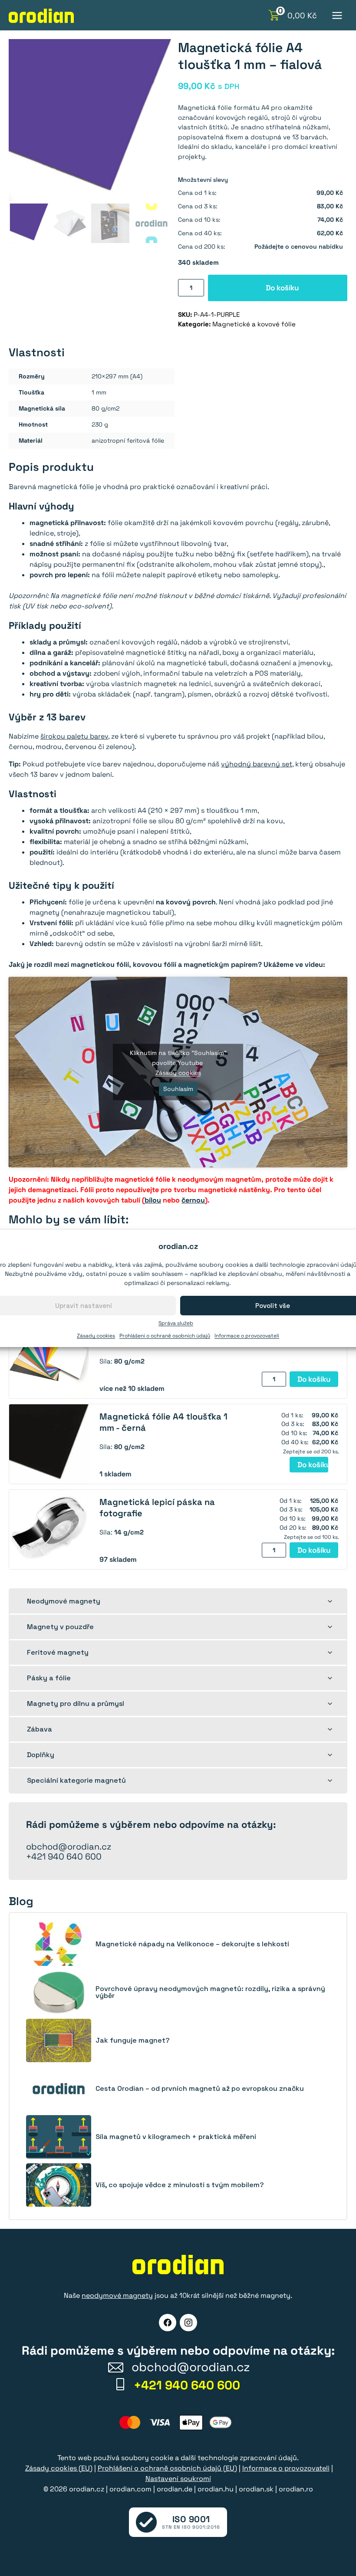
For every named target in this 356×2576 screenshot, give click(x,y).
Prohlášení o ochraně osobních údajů (165, 1336)
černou (193, 1200)
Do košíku (282, 288)
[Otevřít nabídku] (337, 15)
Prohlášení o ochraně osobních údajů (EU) (167, 2468)
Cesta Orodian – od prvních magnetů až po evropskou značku (200, 2089)
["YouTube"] (188, 2323)
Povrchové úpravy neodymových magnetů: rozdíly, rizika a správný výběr (210, 1992)
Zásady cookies (96, 1336)
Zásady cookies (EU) (59, 2468)
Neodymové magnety (64, 1601)
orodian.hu (216, 2489)
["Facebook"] (168, 2323)
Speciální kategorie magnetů (76, 1780)
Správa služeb (176, 1323)
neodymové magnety (117, 2295)
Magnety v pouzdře (60, 1627)
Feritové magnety (58, 1652)
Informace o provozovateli (247, 1336)
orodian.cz (87, 2489)
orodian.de (175, 2489)
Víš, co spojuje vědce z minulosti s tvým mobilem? (180, 2185)
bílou (153, 1200)
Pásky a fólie (49, 1678)
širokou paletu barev (74, 736)
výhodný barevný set (257, 764)
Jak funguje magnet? (133, 2040)
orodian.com (130, 2489)
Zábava (40, 1729)
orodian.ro (296, 2489)
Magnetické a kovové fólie (254, 324)
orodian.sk (256, 2489)
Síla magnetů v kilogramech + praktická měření (176, 2137)
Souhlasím (178, 1089)
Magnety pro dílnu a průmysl (76, 1704)
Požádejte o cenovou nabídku (299, 246)
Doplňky (41, 1755)
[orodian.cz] (41, 16)
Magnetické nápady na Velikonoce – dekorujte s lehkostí (192, 1944)
